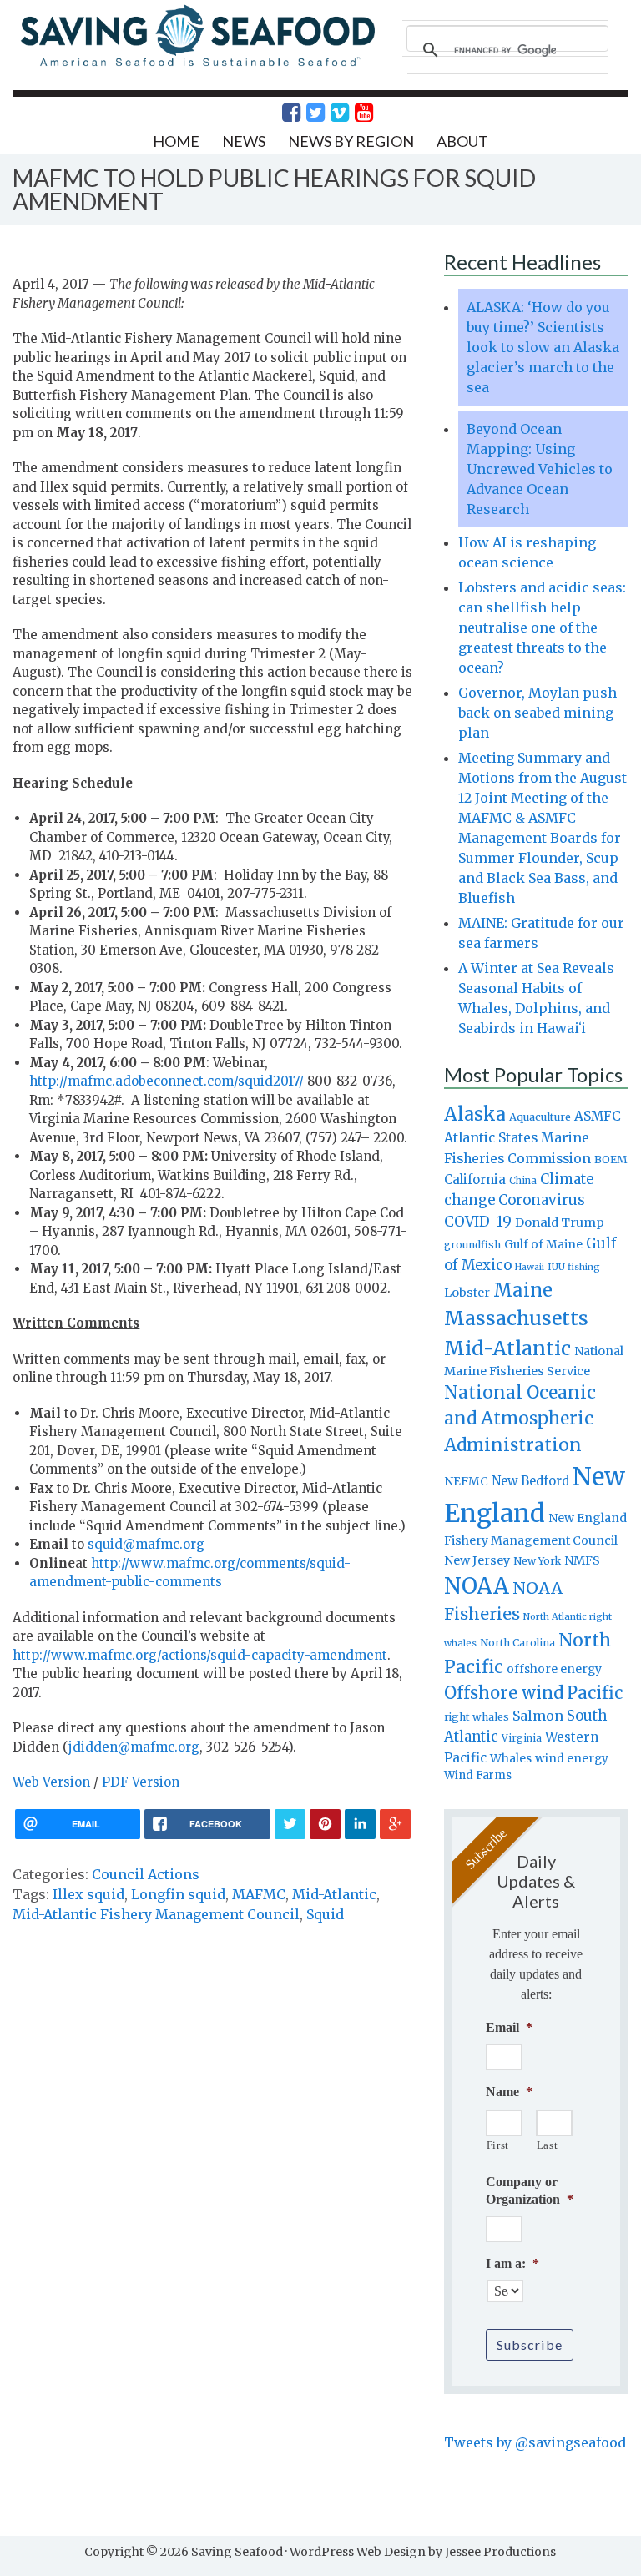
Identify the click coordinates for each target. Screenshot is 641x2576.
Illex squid (88, 1894)
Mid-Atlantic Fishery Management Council (156, 1914)
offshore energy (554, 1669)
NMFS (582, 1560)
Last (548, 2145)
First (498, 2145)
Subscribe (530, 2344)
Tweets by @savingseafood (535, 2442)
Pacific (595, 1693)
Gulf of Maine (543, 1244)
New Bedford (530, 1481)
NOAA (477, 1586)
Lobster (467, 1293)
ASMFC (598, 1116)
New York (537, 1561)
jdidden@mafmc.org (134, 1747)
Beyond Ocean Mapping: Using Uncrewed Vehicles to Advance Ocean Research (540, 469)
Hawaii (530, 1267)
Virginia (522, 1738)
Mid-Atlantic (334, 1894)
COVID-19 (478, 1222)
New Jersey (477, 1560)
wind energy (572, 1759)
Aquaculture (540, 1117)
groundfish (472, 1245)
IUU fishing (574, 1267)
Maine (523, 1290)
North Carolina (517, 1643)
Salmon (538, 1716)
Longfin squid (178, 1894)
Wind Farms (478, 1775)
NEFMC (466, 1481)
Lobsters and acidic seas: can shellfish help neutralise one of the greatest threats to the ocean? (542, 628)
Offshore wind (504, 1693)
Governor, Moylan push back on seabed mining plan (538, 713)
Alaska (475, 1114)
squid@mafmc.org (146, 1544)
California (475, 1180)
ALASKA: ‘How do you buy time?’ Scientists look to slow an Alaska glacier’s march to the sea (543, 347)
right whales (477, 1717)
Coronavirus (542, 1200)
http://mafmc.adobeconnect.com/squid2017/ (167, 1081)
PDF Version (141, 1782)
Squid (325, 1914)
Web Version (51, 1782)
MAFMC (259, 1894)
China (523, 1181)
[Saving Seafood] (197, 65)
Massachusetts (516, 1318)
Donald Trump (560, 1222)
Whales (511, 1758)
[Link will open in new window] (282, 113)
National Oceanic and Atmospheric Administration (520, 1419)
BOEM (611, 1159)
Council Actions (146, 1874)
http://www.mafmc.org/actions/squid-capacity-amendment (200, 1655)
